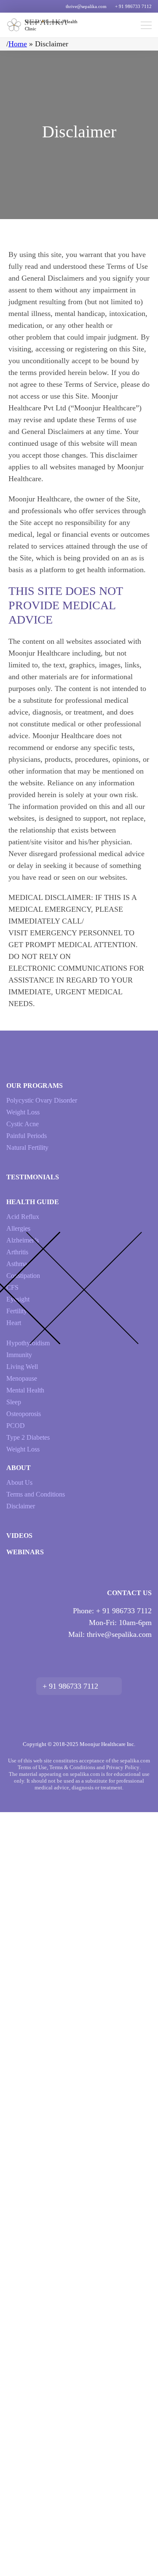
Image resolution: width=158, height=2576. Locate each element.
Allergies (18, 1228)
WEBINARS (25, 1552)
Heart (14, 1323)
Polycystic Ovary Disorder (42, 1100)
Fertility (17, 1311)
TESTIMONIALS (33, 1177)
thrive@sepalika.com (86, 6)
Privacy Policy (123, 1767)
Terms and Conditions (36, 1494)
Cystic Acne (23, 1124)
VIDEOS (19, 1536)
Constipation (23, 1276)
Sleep (14, 1402)
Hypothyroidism (28, 1343)
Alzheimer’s (23, 1240)
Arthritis (17, 1252)
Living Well (22, 1367)
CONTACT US (129, 1593)
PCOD (16, 1426)
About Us (19, 1482)
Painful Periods (27, 1136)
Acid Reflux (23, 1217)
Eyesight (18, 1299)
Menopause (22, 1378)
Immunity (19, 1355)
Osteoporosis (24, 1414)
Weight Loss (23, 1112)
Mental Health (25, 1390)
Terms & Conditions (72, 1767)
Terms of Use (32, 1767)
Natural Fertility (27, 1147)
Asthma (17, 1264)
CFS (12, 1287)
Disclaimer (21, 1506)
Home (18, 44)
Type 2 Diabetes (28, 1437)
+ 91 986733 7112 (133, 6)
